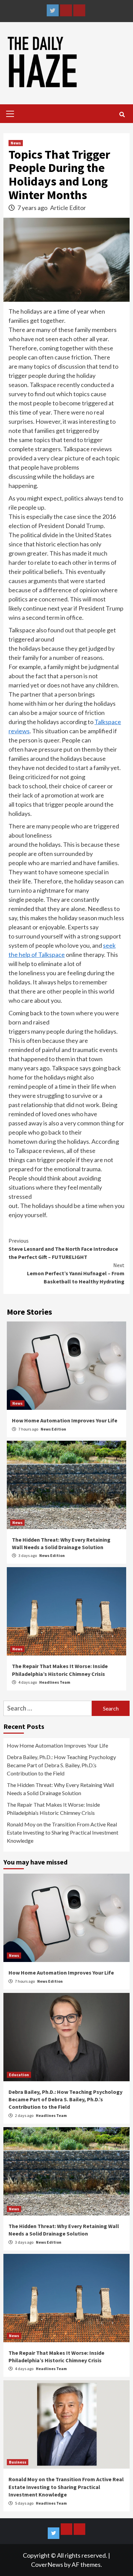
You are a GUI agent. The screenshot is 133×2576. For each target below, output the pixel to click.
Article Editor (68, 208)
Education (19, 2075)
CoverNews (47, 2564)
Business (18, 2462)
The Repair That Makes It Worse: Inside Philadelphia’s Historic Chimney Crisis (53, 1809)
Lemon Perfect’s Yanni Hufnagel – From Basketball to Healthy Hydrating (76, 1273)
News (16, 143)
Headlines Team (55, 1682)
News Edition (53, 1429)
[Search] (122, 115)
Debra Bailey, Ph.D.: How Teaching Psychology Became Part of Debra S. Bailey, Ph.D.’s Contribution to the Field (61, 1765)
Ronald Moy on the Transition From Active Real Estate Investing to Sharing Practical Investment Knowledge (63, 1832)
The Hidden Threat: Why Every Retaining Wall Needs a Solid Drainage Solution (60, 1789)
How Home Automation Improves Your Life (65, 1420)
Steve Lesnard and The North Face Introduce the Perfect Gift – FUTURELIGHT (63, 1249)
